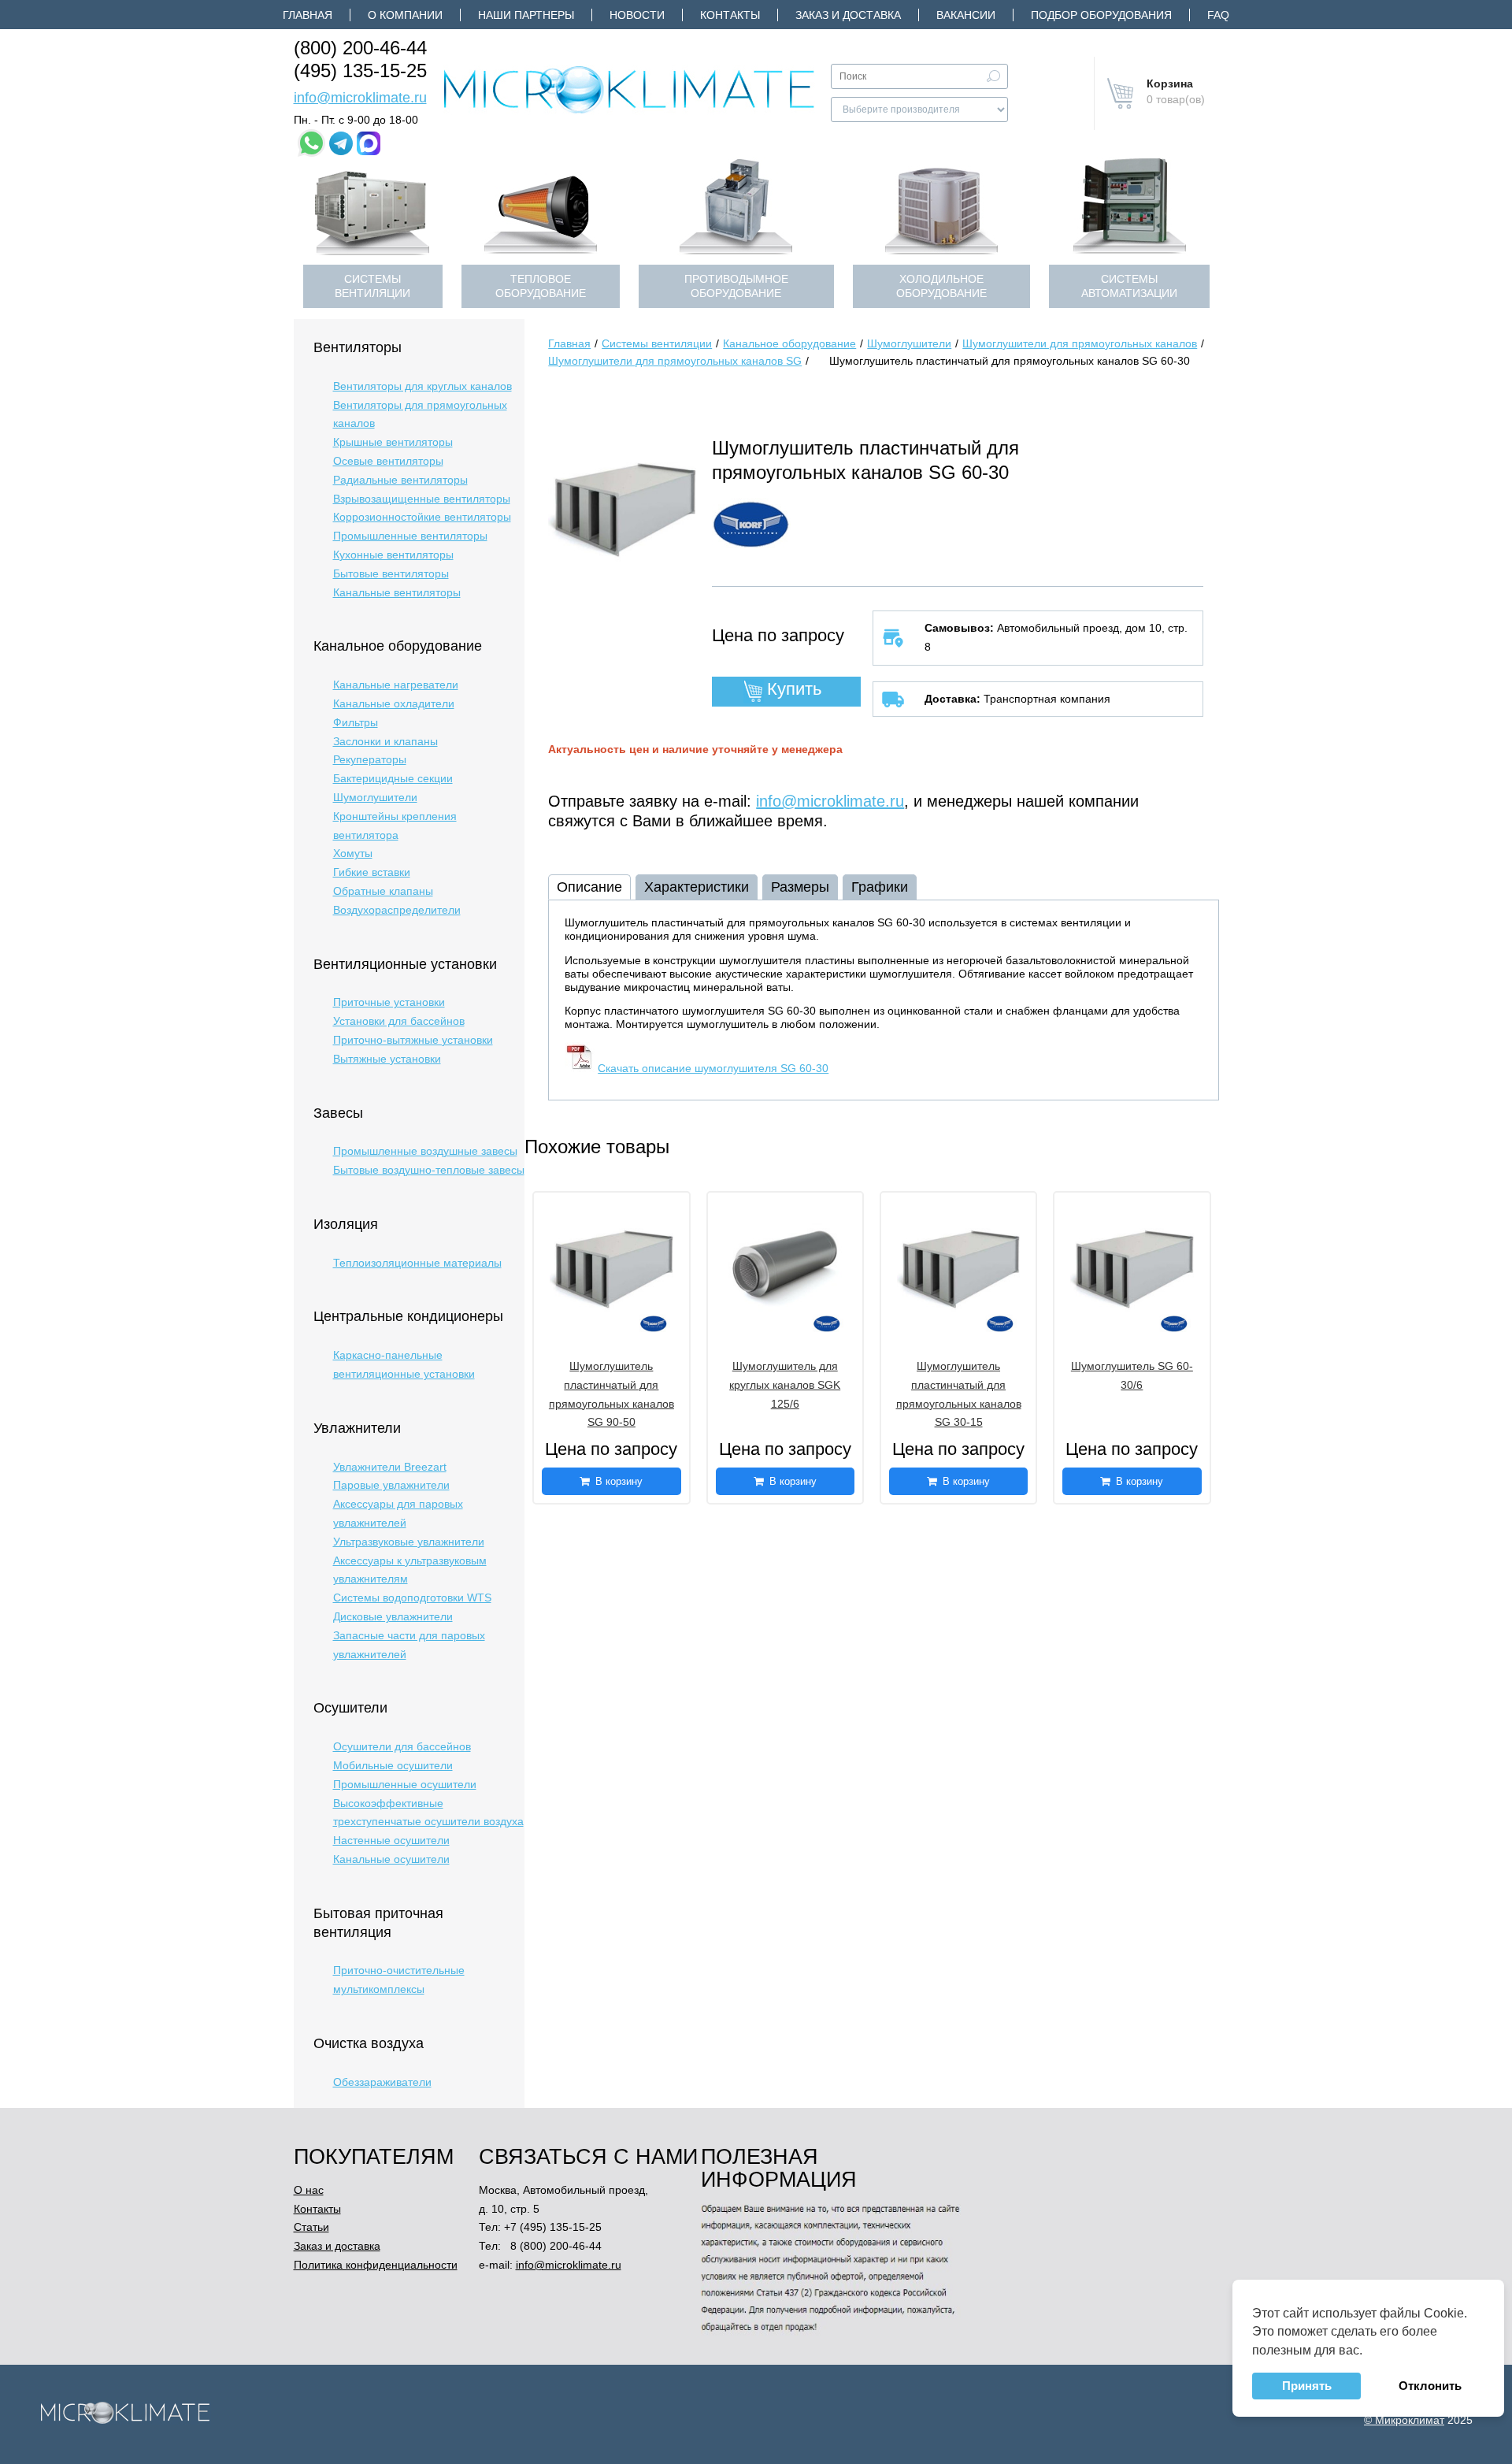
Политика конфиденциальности (376, 2265)
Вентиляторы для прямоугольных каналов (420, 414)
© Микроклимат (1404, 2420)
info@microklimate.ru (360, 98)
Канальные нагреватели (396, 685)
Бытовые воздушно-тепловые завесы (429, 1170)
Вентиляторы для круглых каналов (422, 386)
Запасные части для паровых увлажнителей (409, 1645)
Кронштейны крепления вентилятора (395, 826)
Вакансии (966, 15)
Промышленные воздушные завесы (425, 1151)
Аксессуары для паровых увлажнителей (398, 1513)
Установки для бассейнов (399, 1021)
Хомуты (353, 853)
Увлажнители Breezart (390, 1467)
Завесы (338, 1113)
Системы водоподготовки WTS (412, 1598)
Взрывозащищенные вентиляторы (422, 499)
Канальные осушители (391, 1859)
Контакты (730, 15)
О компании (405, 15)
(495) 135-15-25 (360, 71)
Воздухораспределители (397, 910)
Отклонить (1430, 2386)
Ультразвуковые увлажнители (409, 1542)
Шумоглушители (375, 797)
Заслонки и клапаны (385, 741)
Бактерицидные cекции (393, 778)
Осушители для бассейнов (402, 1746)
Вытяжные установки (387, 1059)
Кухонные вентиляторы (393, 555)
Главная (308, 15)
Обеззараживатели (382, 2082)
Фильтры (356, 722)
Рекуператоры (370, 759)
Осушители (350, 1708)
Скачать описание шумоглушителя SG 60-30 (713, 1068)
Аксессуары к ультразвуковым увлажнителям (410, 1570)
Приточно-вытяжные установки (413, 1040)
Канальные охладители (394, 703)
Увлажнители (357, 1428)
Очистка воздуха (369, 2043)
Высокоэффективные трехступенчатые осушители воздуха (428, 1813)
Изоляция (346, 1224)
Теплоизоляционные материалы (417, 1263)
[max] (369, 143)
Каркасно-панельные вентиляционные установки (404, 1364)
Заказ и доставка (848, 15)
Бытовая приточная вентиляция (378, 1923)
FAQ (1218, 15)
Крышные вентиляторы (393, 442)
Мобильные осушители (393, 1765)
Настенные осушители (391, 1840)
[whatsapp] (311, 143)
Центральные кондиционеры (408, 1316)
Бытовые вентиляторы (391, 573)
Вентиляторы (358, 347)
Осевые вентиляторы (388, 461)
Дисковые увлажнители (393, 1616)
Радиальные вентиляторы (400, 480)
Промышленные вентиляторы (410, 536)
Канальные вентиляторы (397, 592)
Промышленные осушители (405, 1784)
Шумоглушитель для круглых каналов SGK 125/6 (785, 1385)
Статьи (311, 2227)
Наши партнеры (526, 15)
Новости (637, 15)
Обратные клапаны (383, 891)
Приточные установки (389, 1002)
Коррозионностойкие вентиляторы (422, 517)
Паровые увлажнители (391, 1485)
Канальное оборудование (398, 646)
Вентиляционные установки (405, 964)
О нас (309, 2190)
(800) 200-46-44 (360, 48)
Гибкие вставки (372, 872)
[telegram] (341, 143)
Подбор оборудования (1101, 15)
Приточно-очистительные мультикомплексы (399, 1980)
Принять (1306, 2386)
